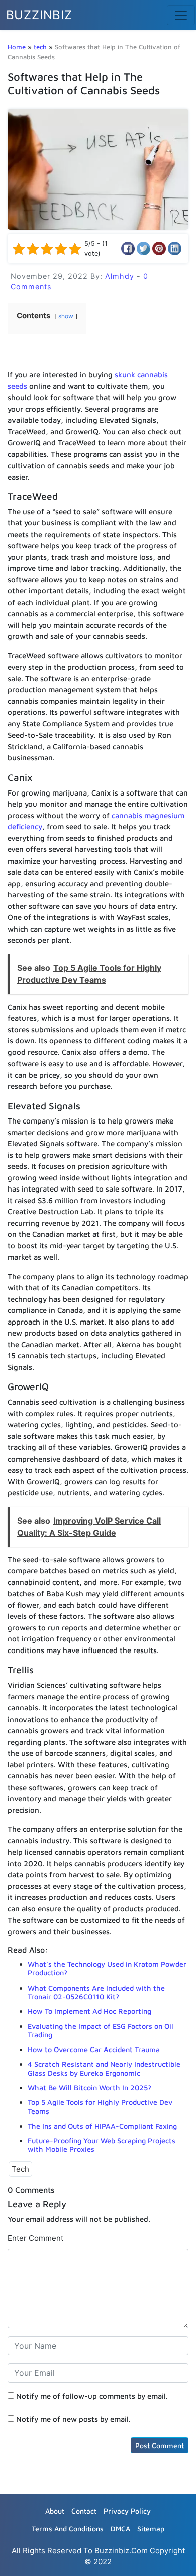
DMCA (120, 2528)
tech (40, 47)
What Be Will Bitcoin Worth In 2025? (89, 2088)
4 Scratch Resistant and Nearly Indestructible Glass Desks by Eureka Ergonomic (104, 2068)
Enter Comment (35, 2238)
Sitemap (151, 2528)
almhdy (121, 276)
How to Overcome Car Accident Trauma (94, 2049)
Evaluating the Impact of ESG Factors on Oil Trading (101, 2030)
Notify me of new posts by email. (73, 2419)
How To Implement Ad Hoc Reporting (89, 2011)
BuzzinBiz (39, 15)
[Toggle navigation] (181, 15)
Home (17, 47)
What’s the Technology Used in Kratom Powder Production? (107, 1968)
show (66, 316)
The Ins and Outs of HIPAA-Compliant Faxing (102, 2126)
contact (84, 2511)
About (55, 2511)
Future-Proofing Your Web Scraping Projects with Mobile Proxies (102, 2145)
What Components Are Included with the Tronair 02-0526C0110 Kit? (96, 1992)
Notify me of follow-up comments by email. (92, 2396)
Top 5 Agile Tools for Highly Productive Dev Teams (100, 2106)
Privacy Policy (127, 2511)
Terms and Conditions (68, 2528)
